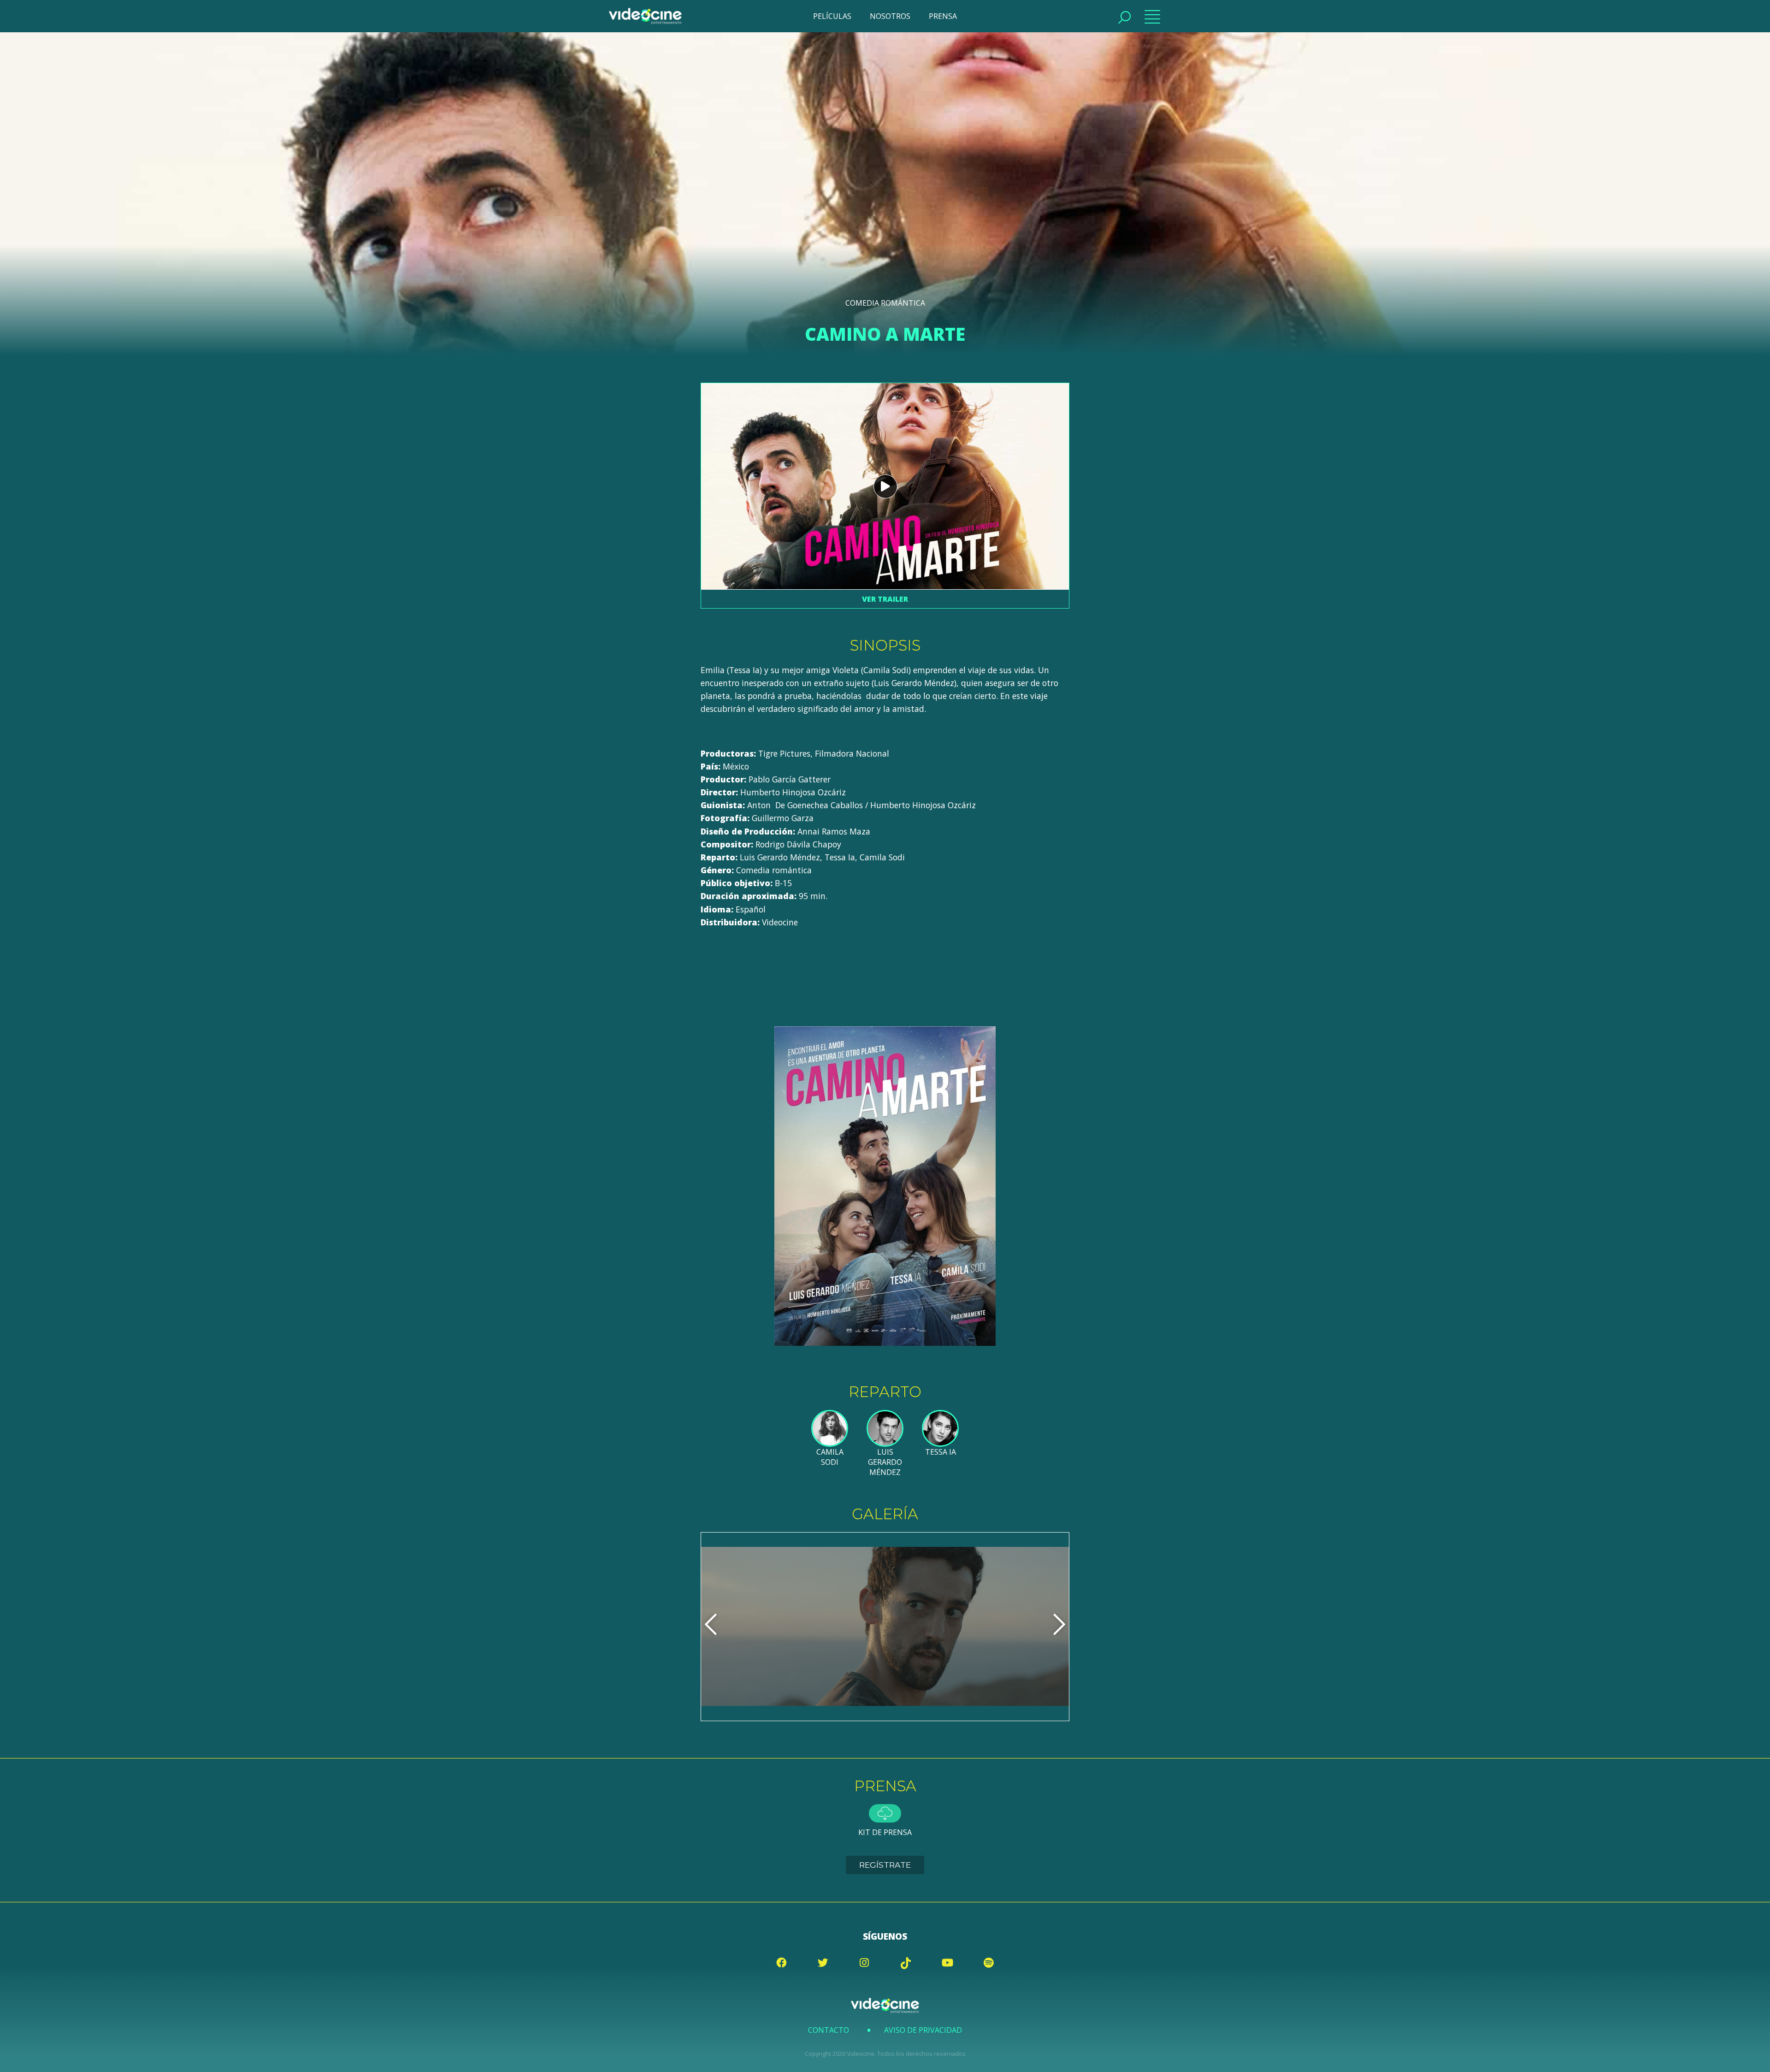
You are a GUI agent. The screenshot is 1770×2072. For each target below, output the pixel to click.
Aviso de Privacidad (923, 2030)
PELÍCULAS (832, 16)
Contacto (829, 2030)
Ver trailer (885, 599)
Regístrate (885, 1865)
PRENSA (943, 16)
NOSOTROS (890, 16)
